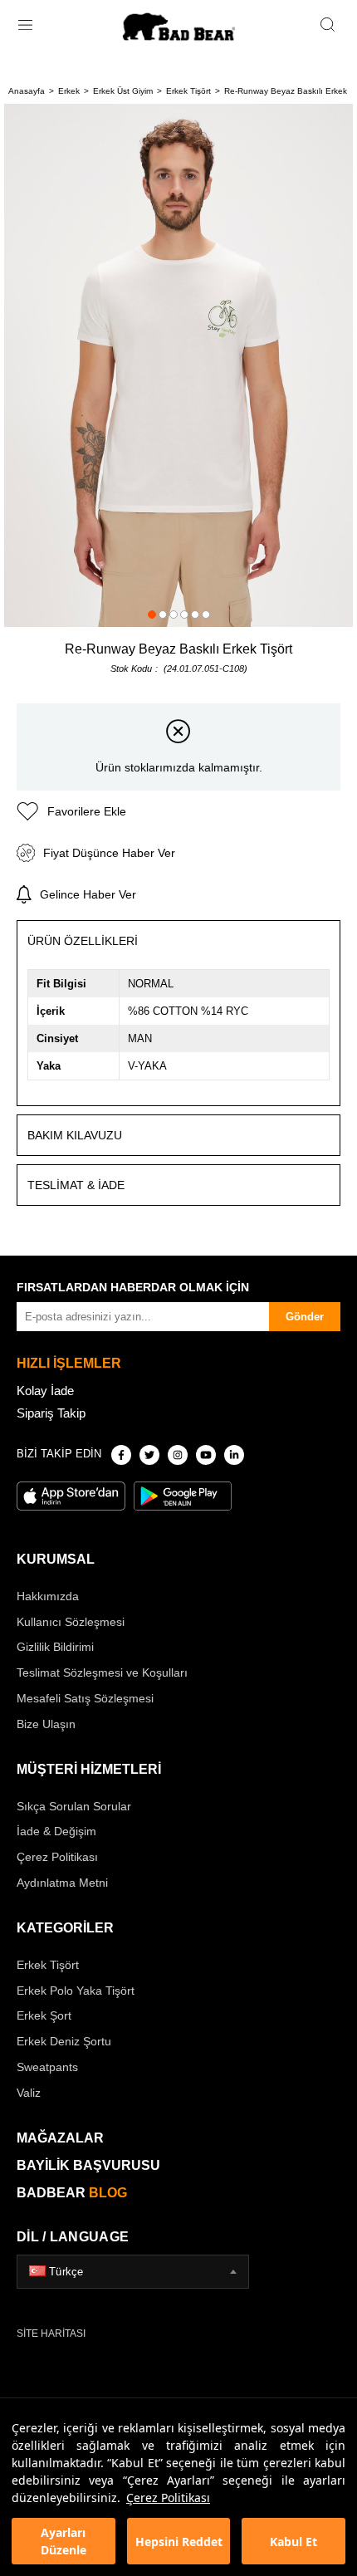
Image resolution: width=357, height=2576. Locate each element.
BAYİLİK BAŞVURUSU (88, 2165)
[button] (152, 615)
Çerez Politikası (168, 2498)
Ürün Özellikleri (83, 941)
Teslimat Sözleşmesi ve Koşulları (102, 1672)
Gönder (305, 1317)
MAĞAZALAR (60, 2138)
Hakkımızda (48, 1596)
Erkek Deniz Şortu (64, 2041)
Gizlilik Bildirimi (55, 1647)
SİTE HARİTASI (51, 2334)
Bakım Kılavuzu (75, 1135)
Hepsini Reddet (179, 2542)
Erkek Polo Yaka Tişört (76, 1991)
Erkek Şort (44, 2015)
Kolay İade (45, 1391)
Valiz (29, 2093)
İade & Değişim (56, 1831)
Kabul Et (293, 2542)
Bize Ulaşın (46, 1724)
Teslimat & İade (76, 1185)
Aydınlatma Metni (62, 1883)
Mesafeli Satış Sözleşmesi (85, 1698)
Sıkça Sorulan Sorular (74, 1806)
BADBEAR (72, 2193)
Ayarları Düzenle (64, 2541)
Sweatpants (47, 2067)
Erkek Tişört (48, 1965)
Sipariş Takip (51, 1413)
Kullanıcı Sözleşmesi (71, 1622)
